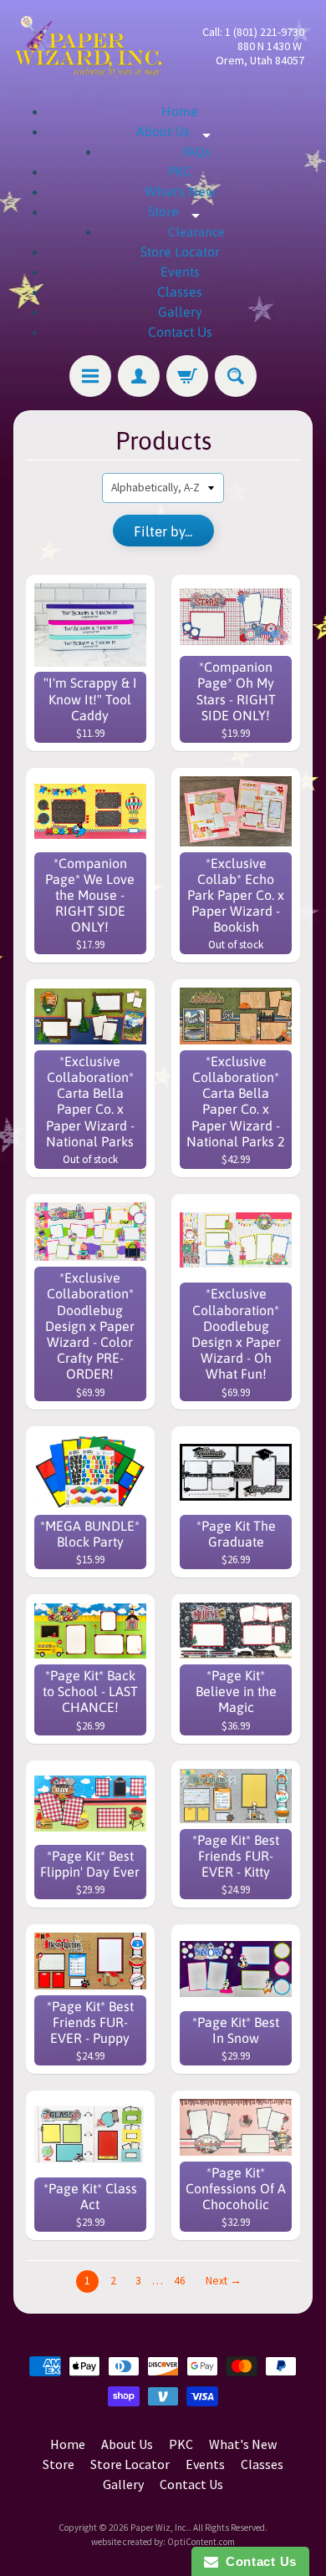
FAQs (196, 151)
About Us (180, 131)
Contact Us (180, 332)
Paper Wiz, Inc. (160, 2528)
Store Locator (180, 252)
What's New (180, 191)
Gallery (180, 312)
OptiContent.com (201, 2542)
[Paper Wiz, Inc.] (88, 46)
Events (180, 272)
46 (180, 2281)
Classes (180, 292)
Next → (224, 2281)
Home (180, 111)
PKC (180, 171)
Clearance (196, 231)
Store (180, 211)
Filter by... (163, 531)
